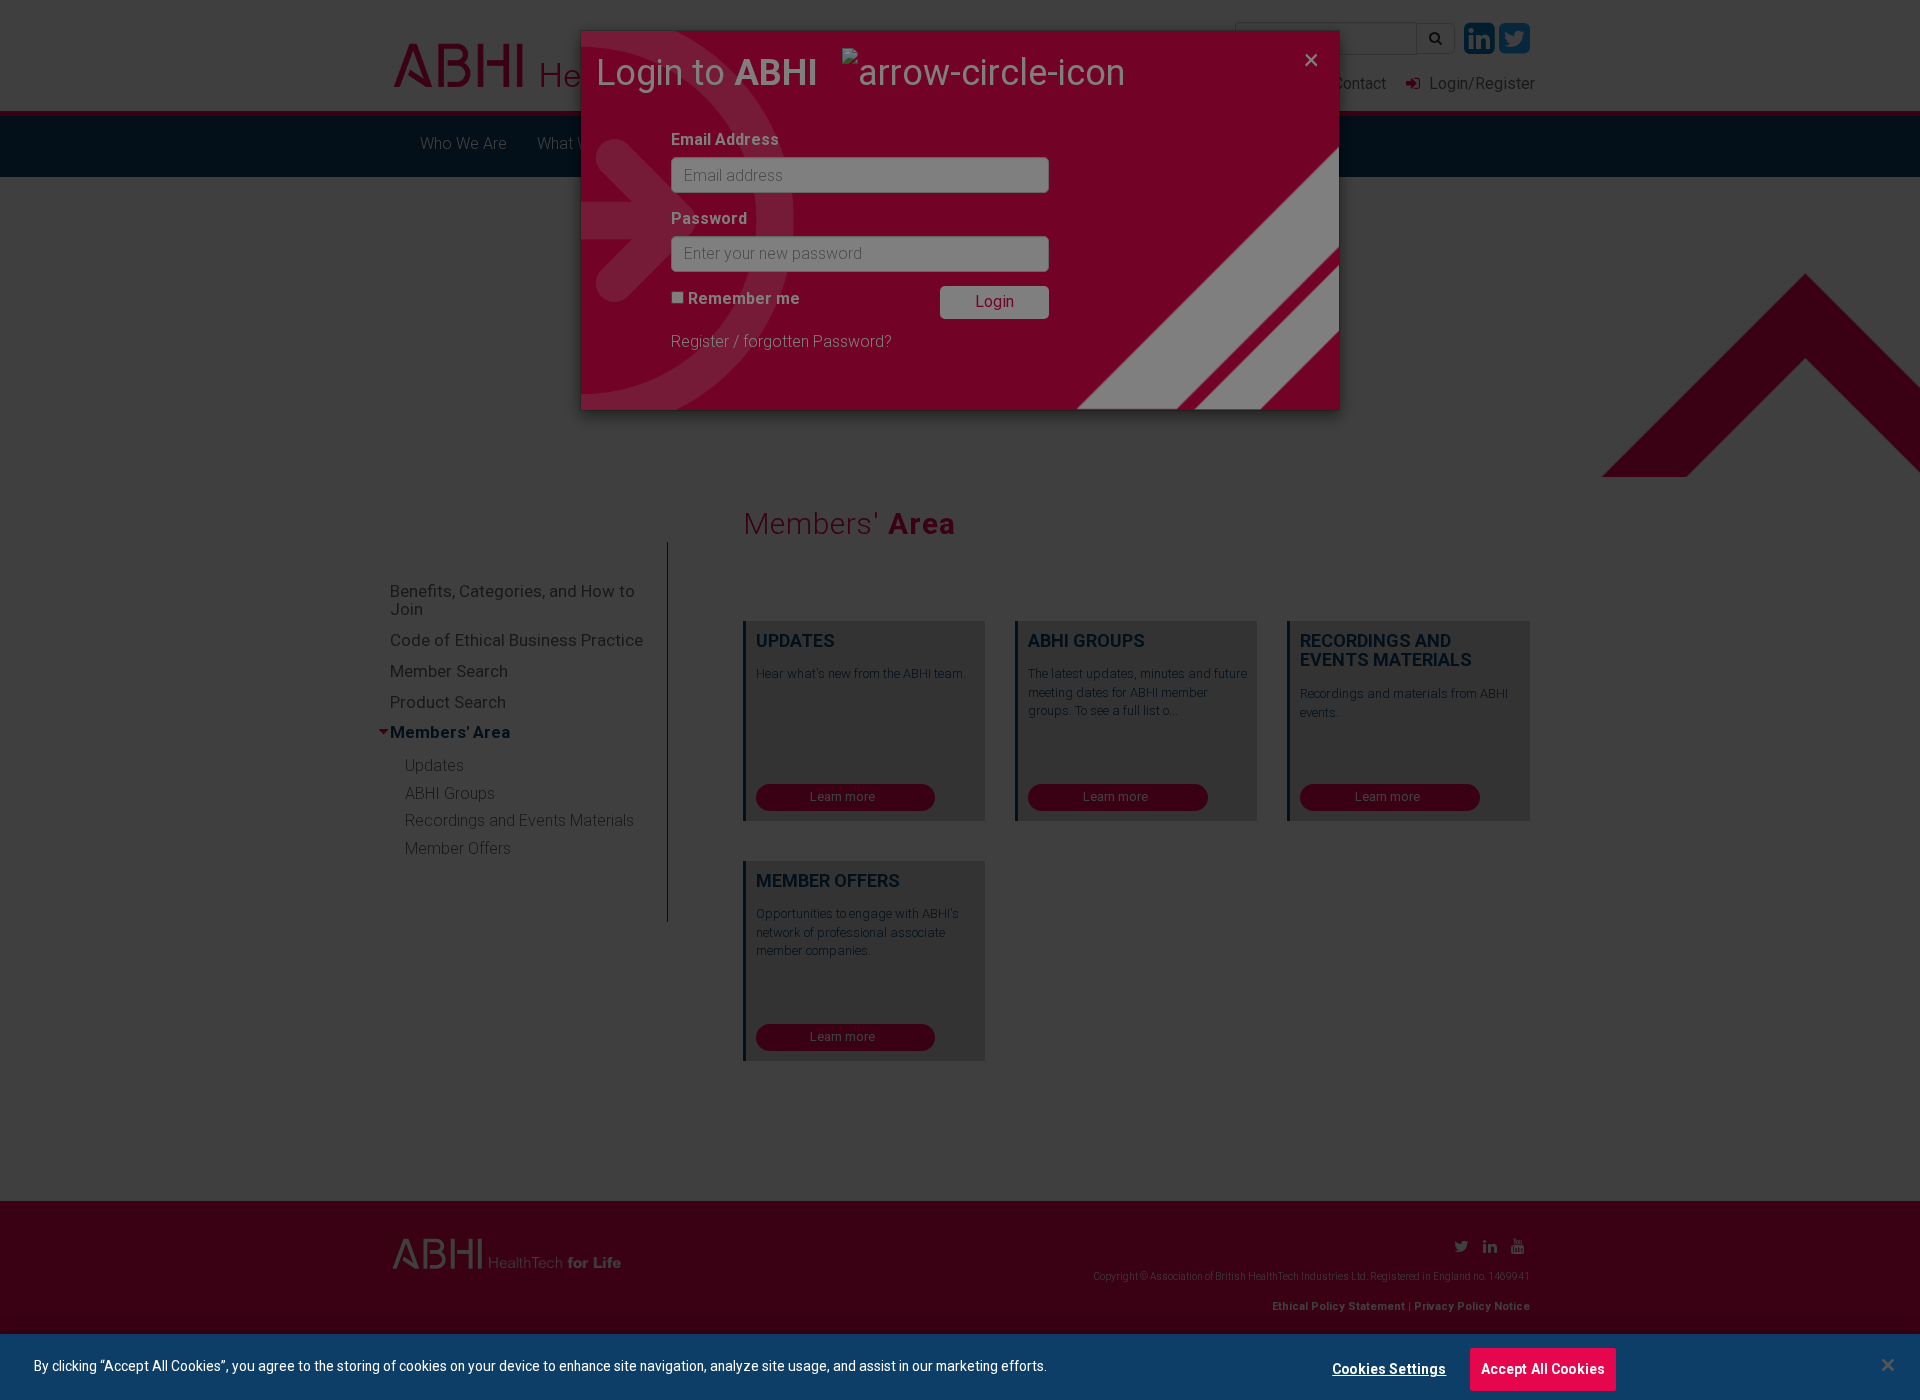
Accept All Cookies (1543, 1368)
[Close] (1888, 1365)
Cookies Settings (1389, 1368)
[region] (960, 1367)
